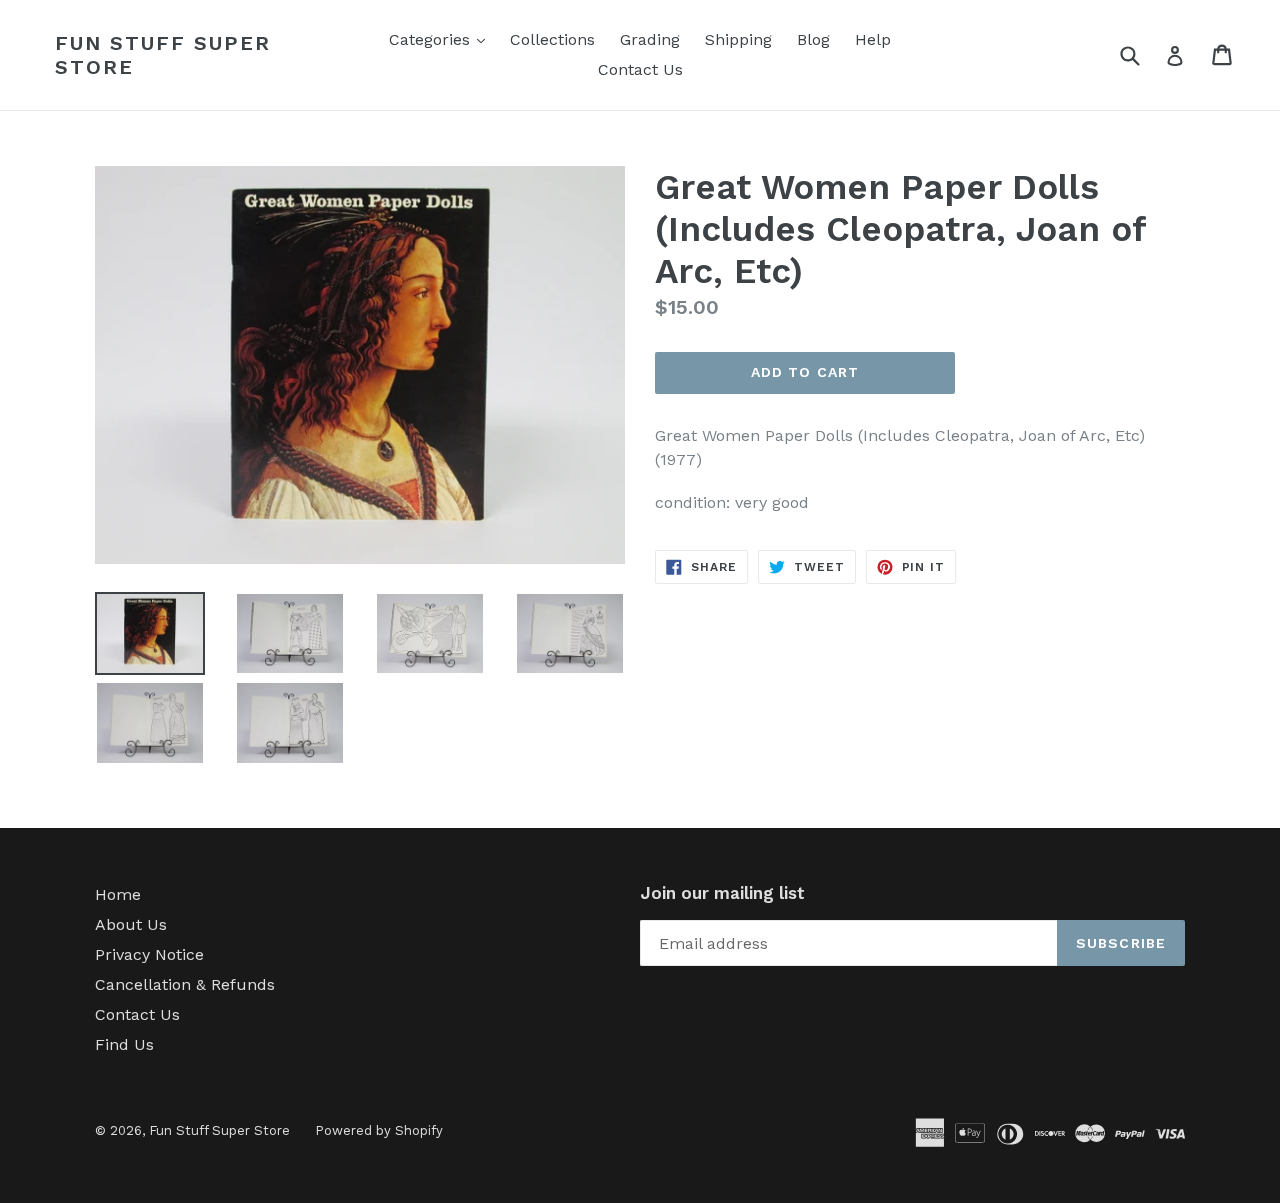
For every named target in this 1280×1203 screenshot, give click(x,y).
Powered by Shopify (379, 1130)
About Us (131, 924)
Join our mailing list (722, 893)
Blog (813, 39)
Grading (650, 39)
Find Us (124, 1044)
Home (118, 894)
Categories (442, 39)
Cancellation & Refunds (185, 984)
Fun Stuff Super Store (163, 55)
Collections (552, 39)
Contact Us (640, 69)
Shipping (738, 39)
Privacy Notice (149, 954)
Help (873, 39)
